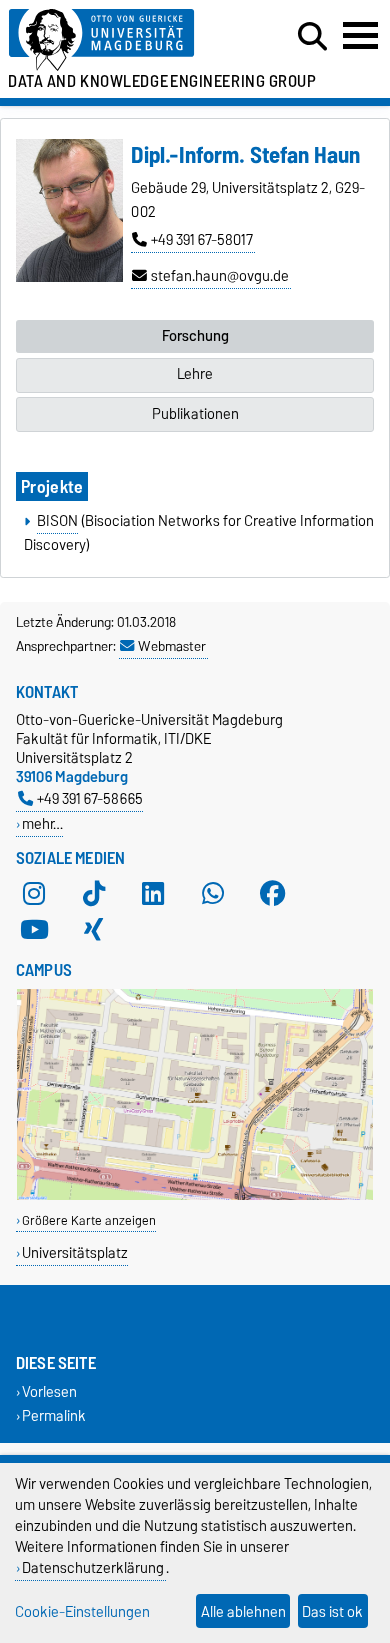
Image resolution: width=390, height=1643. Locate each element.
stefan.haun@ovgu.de (220, 276)
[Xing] (94, 930)
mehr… (42, 823)
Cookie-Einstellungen (82, 1611)
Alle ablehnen (243, 1611)
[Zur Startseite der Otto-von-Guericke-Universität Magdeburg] (120, 40)
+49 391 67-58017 (202, 240)
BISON (57, 521)
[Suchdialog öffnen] (312, 37)
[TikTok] (94, 894)
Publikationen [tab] (195, 414)
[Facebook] (273, 894)
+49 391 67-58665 (90, 798)
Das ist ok (332, 1611)
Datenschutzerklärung (93, 1567)
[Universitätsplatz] (195, 1195)
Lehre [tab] (195, 374)
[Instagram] (34, 894)
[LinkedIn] (153, 894)
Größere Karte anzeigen (89, 1220)
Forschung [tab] (195, 336)
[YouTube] (34, 930)
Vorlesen (49, 1392)
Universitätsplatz (75, 1252)
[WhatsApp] (213, 894)
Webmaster (172, 646)
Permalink (54, 1415)
